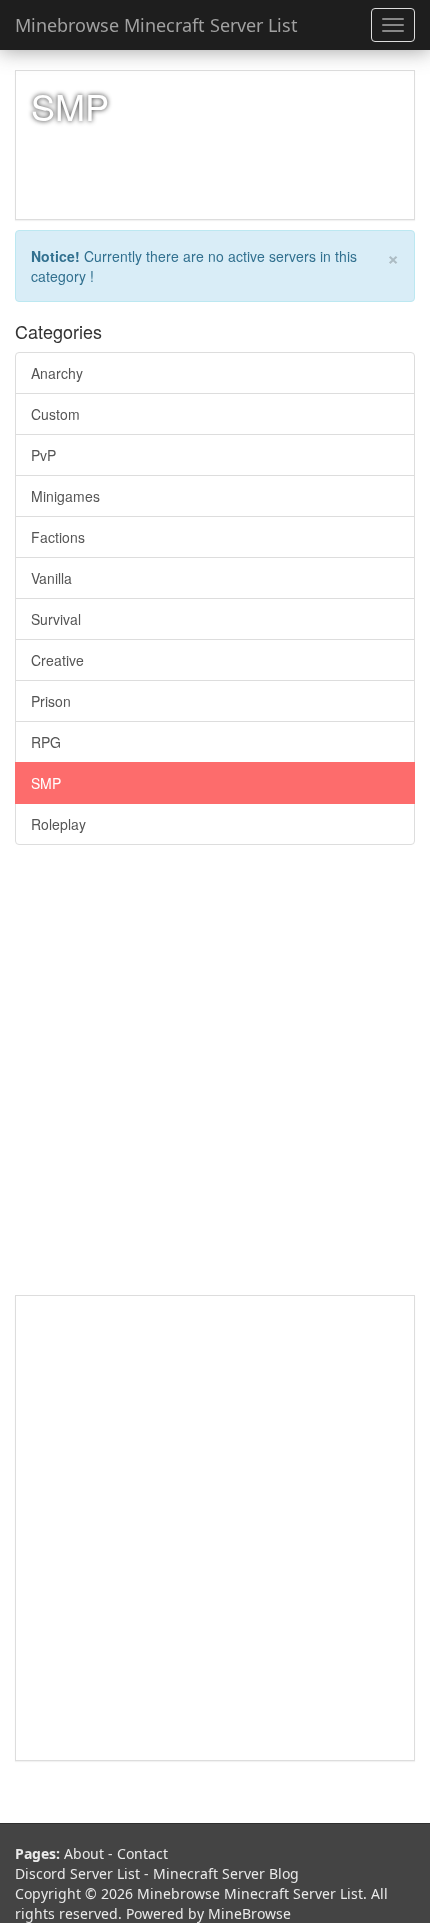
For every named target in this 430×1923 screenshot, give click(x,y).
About (84, 1853)
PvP (43, 455)
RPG (46, 742)
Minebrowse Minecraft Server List (156, 25)
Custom (55, 414)
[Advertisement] (215, 1080)
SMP (46, 783)
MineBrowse (249, 1913)
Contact (142, 1853)
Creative (57, 660)
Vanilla (51, 578)
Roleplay (58, 824)
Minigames (65, 496)
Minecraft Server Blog (226, 1873)
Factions (58, 537)
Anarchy (57, 373)
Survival (56, 619)
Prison (51, 701)
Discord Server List (77, 1873)
